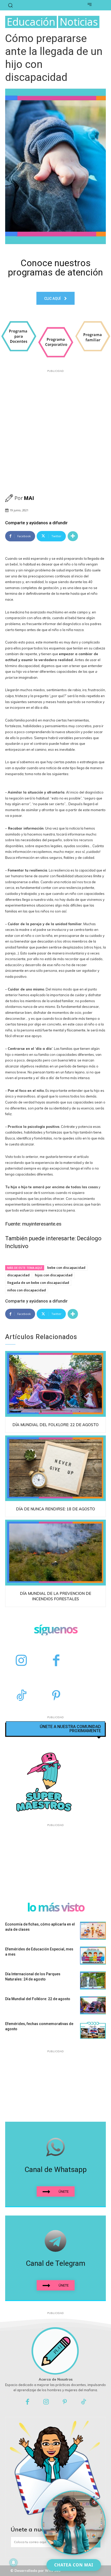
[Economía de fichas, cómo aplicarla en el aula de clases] (93, 1931)
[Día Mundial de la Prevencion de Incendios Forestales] (55, 1553)
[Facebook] (56, 1661)
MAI (29, 498)
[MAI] (10, 498)
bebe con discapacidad (66, 1268)
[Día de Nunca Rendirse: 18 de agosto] (55, 1468)
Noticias (79, 22)
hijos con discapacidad (54, 1275)
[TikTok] (21, 1696)
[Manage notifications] (13, 2563)
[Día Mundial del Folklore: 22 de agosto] (55, 1384)
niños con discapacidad (27, 1290)
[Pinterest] (56, 1696)
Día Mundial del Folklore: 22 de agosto (55, 1425)
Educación (31, 22)
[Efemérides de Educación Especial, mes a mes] (93, 1956)
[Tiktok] (84, 2402)
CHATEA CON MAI (74, 2565)
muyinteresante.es (42, 1224)
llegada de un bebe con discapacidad (38, 1283)
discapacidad (18, 1275)
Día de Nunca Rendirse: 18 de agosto (55, 1509)
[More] (73, 536)
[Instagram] (21, 1661)
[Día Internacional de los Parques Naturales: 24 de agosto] (93, 1980)
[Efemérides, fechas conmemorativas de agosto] (93, 2030)
